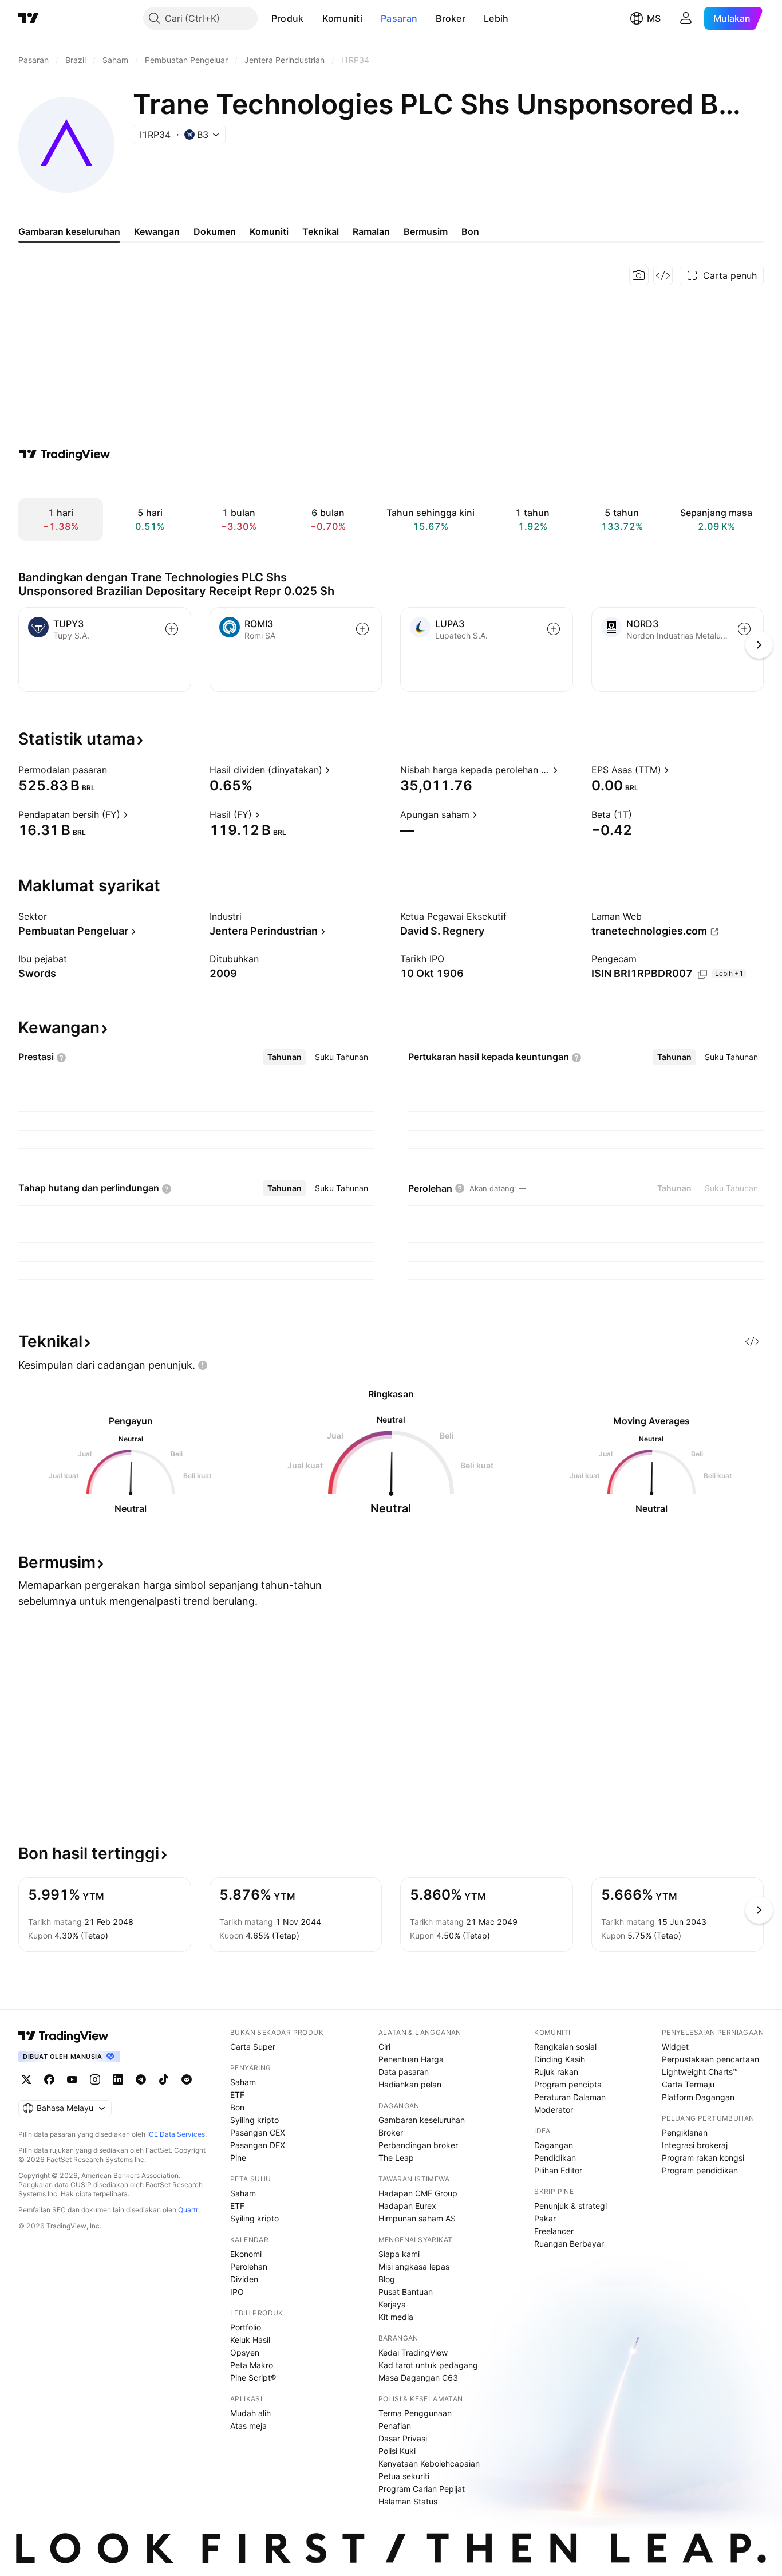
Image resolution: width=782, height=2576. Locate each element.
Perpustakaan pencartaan (710, 2059)
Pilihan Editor (558, 2170)
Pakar (545, 2218)
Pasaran (399, 18)
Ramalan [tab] (371, 231)
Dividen (244, 2279)
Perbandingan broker (418, 2145)
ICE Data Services (176, 2134)
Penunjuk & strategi (570, 2206)
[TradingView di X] (26, 2079)
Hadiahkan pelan (410, 2084)
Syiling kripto (254, 2120)
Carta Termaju (688, 2084)
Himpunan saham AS (417, 2218)
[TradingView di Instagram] (95, 2079)
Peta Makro (252, 2365)
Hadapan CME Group (418, 2193)
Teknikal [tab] (321, 231)
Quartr (188, 2210)
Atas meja (248, 2426)
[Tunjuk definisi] (114, 770)
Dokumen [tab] (215, 231)
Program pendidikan (700, 2170)
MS (654, 18)
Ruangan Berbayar (569, 2244)
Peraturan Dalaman (570, 2097)
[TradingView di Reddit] (187, 2079)
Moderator (554, 2110)
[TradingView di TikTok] (164, 2079)
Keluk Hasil (250, 2340)
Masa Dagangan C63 (418, 2378)
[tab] (285, 1057)
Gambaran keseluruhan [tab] (69, 231)
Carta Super (253, 2047)
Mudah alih (250, 2413)
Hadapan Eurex (407, 2206)
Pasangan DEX (258, 2145)
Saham (243, 2082)
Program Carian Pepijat (422, 2489)
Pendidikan (555, 2158)
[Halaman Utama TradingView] (29, 18)
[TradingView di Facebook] (49, 2079)
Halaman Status (408, 2501)
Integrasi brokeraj (695, 2145)
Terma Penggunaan (415, 2413)
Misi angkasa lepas (414, 2266)
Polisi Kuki (397, 2451)
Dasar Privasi (403, 2438)
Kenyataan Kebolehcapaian (429, 2463)
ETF (237, 2095)
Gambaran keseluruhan (422, 2120)
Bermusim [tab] (426, 231)
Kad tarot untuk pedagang (428, 2365)
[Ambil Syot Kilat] (639, 275)
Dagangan (554, 2145)
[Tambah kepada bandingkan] (172, 629)
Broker (451, 18)
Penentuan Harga (411, 2059)
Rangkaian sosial (565, 2047)
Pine (238, 2158)
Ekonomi (246, 2254)
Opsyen (245, 2352)
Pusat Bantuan (406, 2292)
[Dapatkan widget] (663, 275)
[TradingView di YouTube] (72, 2079)
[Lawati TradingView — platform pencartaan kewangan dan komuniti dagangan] (65, 454)
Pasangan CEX (258, 2132)
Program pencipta (568, 2084)
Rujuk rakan (556, 2072)
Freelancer (554, 2231)
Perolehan (249, 2266)
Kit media (396, 2317)
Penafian (395, 2426)
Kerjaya (392, 2304)
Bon (237, 2107)
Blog (387, 2279)
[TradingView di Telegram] (141, 2079)
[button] (313, 18)
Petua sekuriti (404, 2476)
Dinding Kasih (560, 2059)
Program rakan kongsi (703, 2158)
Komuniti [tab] (269, 231)
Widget (675, 2047)
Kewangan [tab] (157, 231)
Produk (288, 18)
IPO (237, 2292)
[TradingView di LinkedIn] (118, 2079)
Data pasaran (404, 2072)
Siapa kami (399, 2254)
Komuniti (342, 18)
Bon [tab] (470, 231)
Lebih (496, 18)
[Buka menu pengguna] (686, 18)
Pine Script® (253, 2378)
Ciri (384, 2047)
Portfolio (246, 2327)
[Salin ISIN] (702, 974)
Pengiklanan (685, 2132)
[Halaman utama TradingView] (64, 2036)
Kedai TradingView (413, 2352)
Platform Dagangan (698, 2097)
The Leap (396, 2158)
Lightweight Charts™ (700, 2072)
